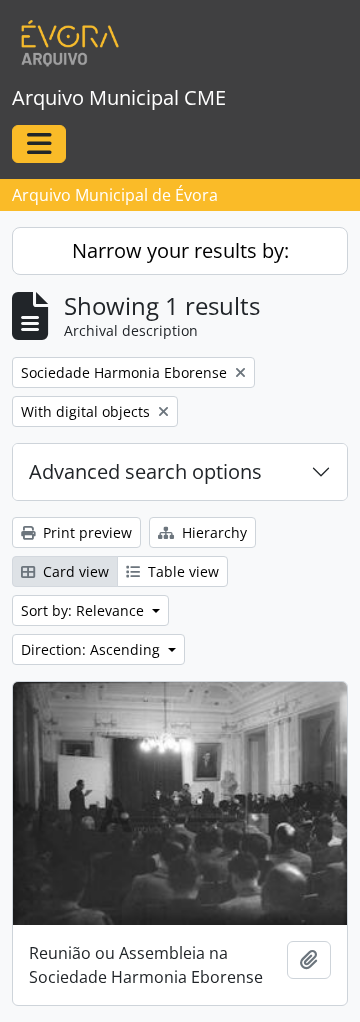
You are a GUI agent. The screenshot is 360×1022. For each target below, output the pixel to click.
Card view (74, 571)
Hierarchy (212, 532)
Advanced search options (145, 471)
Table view (181, 571)
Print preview (85, 532)
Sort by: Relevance (84, 610)
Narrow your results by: (180, 250)
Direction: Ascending (92, 649)
